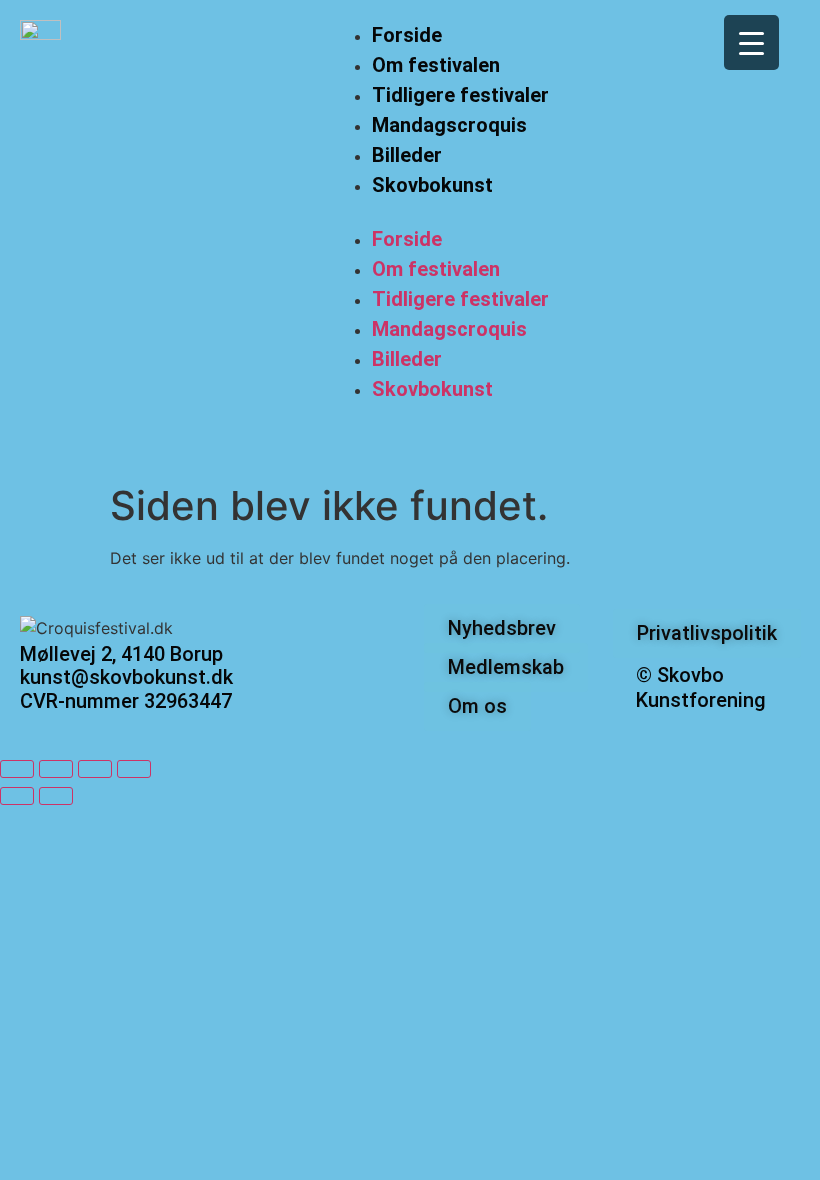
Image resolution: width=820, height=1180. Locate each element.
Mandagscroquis (449, 125)
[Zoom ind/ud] (17, 769)
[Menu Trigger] (751, 42)
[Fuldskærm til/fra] (56, 769)
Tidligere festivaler (460, 95)
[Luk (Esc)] (134, 769)
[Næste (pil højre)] (56, 796)
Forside (407, 35)
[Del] (95, 769)
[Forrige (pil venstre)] (17, 796)
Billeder (407, 155)
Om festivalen (436, 65)
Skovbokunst (432, 185)
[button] (440, 212)
